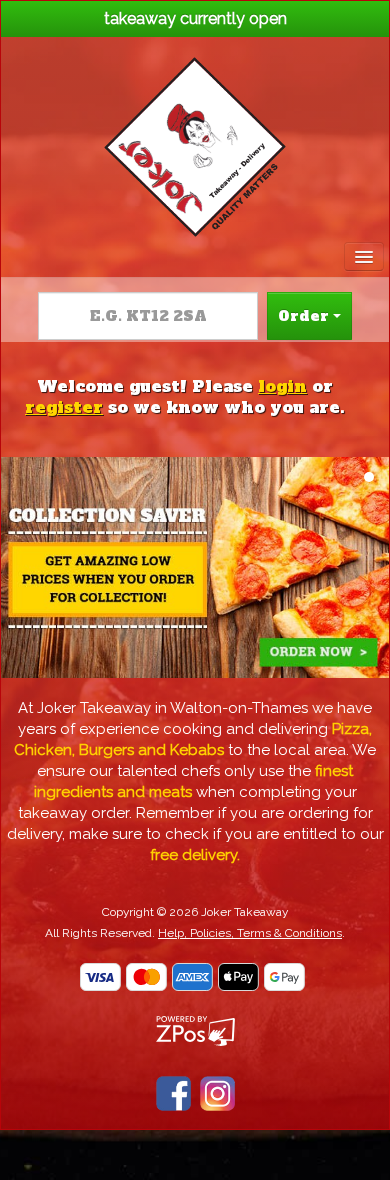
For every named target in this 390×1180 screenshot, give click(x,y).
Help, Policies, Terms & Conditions (250, 933)
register (64, 407)
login (282, 386)
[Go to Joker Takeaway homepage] (194, 141)
